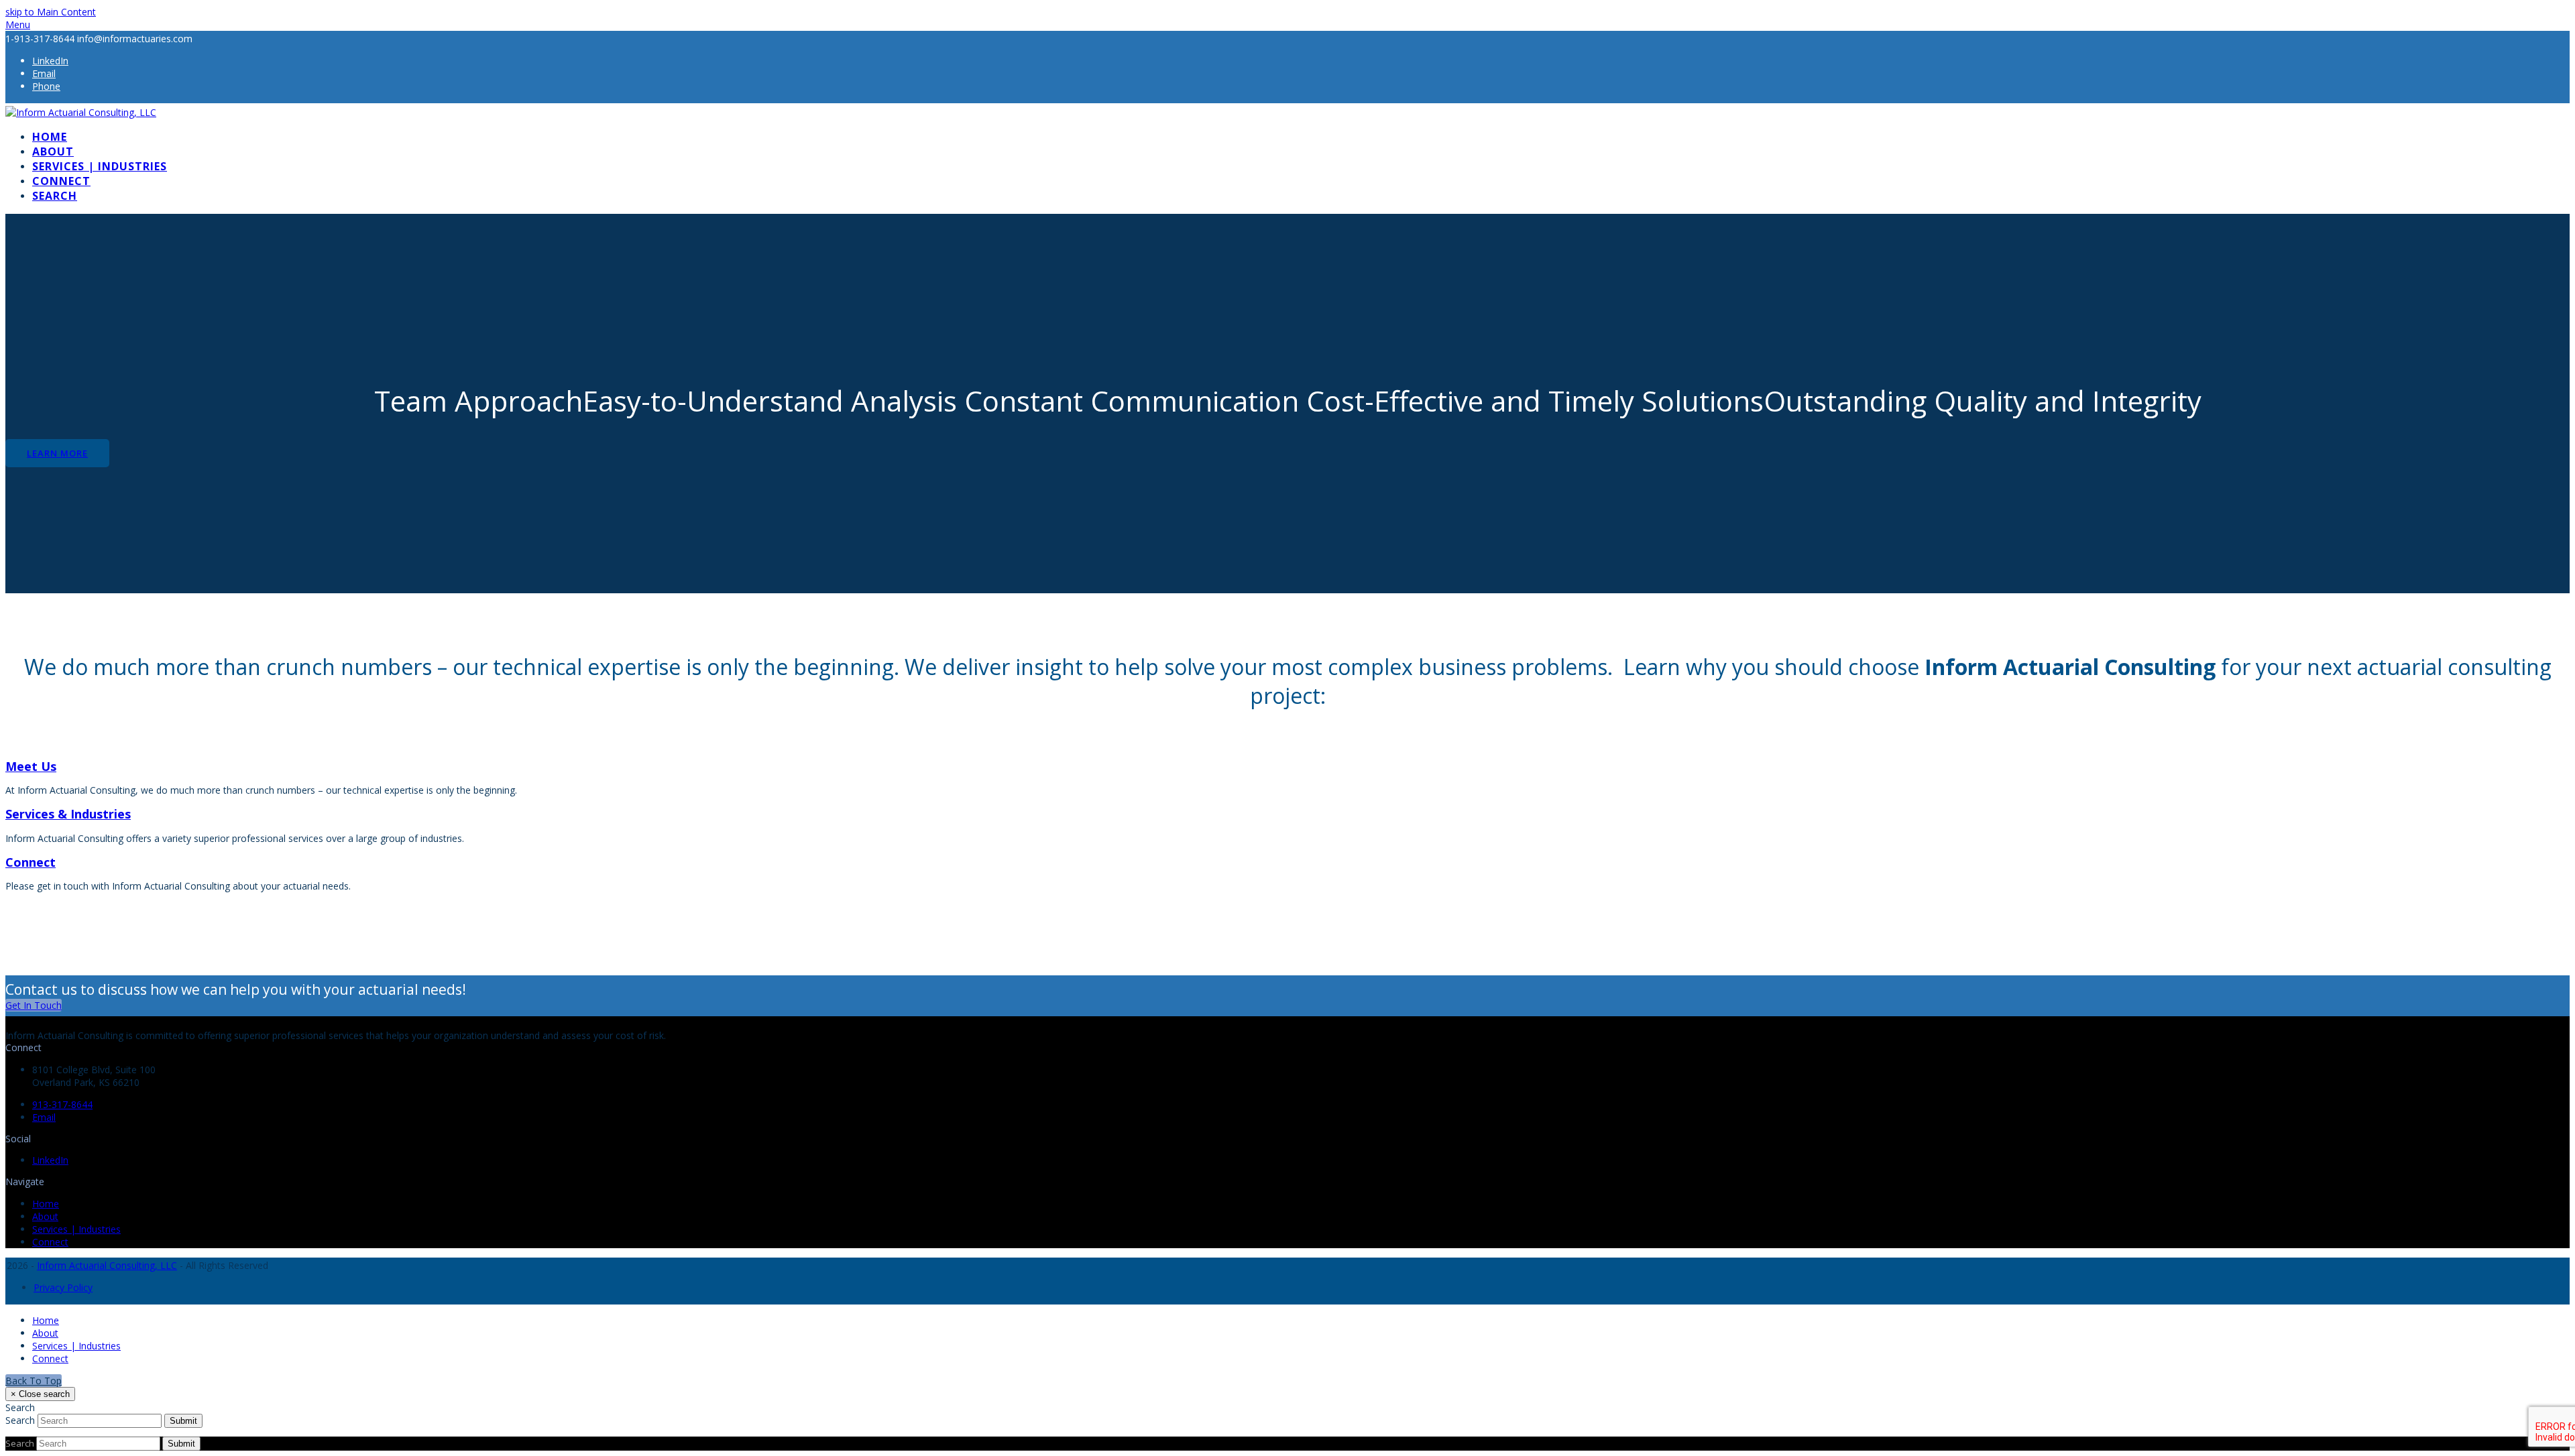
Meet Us (31, 766)
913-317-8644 (62, 1104)
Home (46, 1204)
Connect (31, 862)
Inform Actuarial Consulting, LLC (107, 1265)
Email (44, 1117)
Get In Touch (34, 1005)
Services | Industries (76, 1229)
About (45, 1216)
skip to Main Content (51, 12)
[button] (18, 24)
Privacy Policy (63, 1287)
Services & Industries (68, 814)
